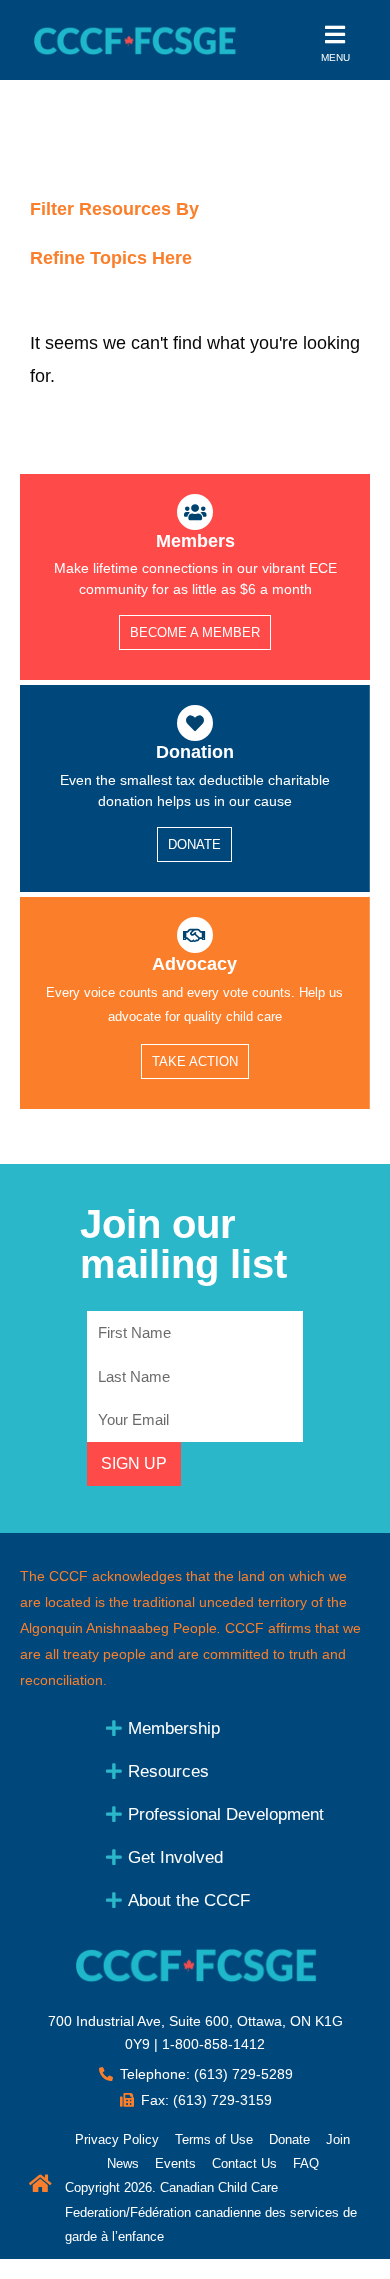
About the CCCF (189, 1900)
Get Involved (175, 1857)
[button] (230, 1728)
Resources (168, 1771)
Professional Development (226, 1814)
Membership (174, 1728)
